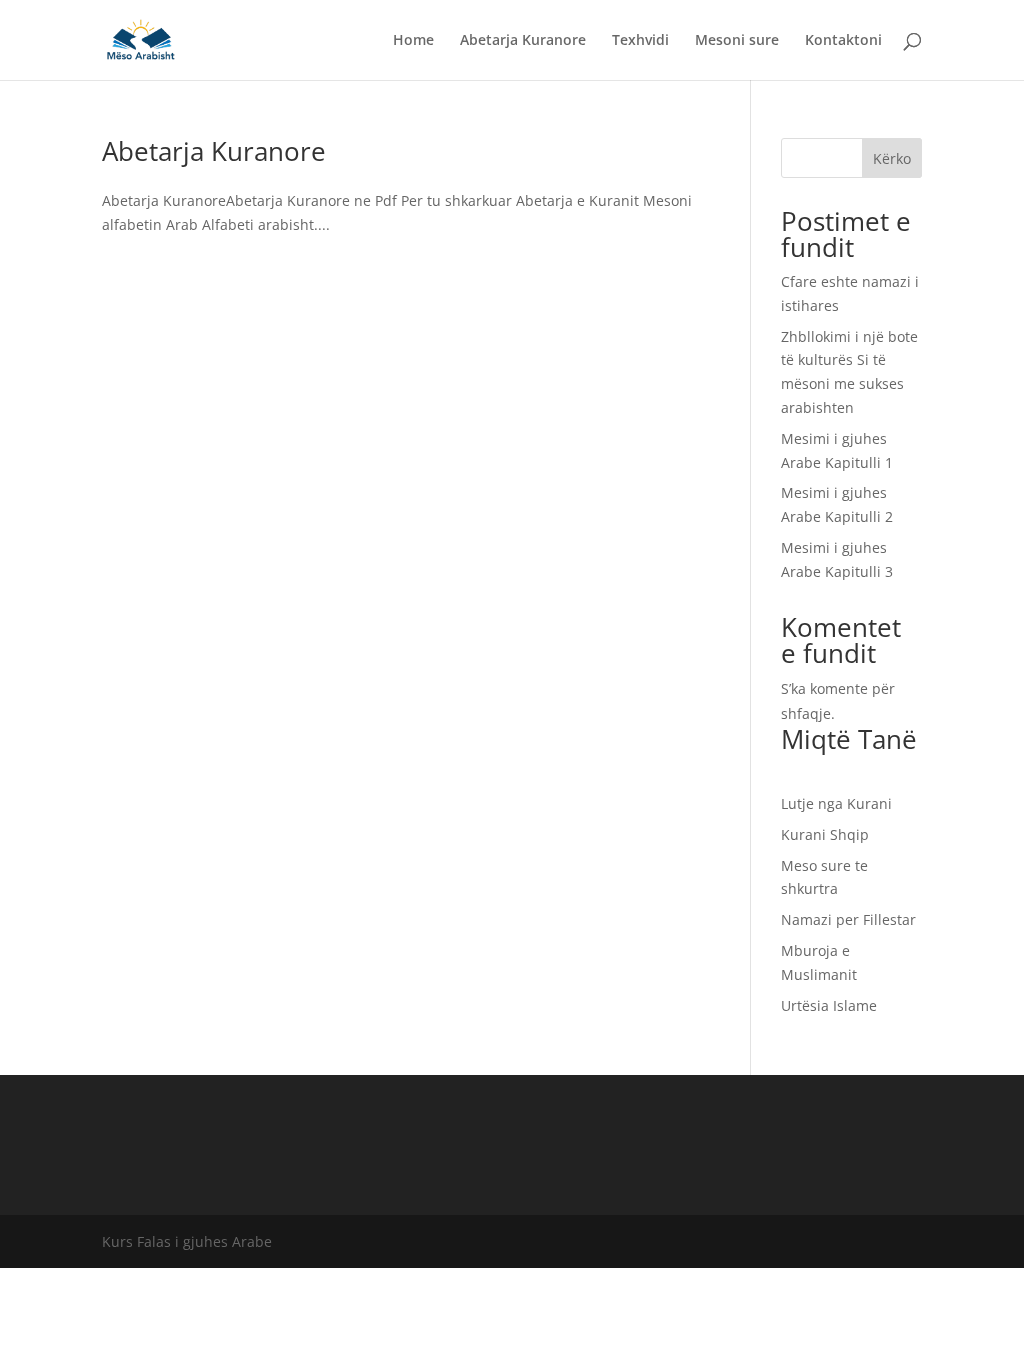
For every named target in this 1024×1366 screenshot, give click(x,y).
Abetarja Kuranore (523, 41)
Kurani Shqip (825, 834)
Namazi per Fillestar (848, 919)
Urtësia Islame (829, 1005)
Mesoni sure (737, 41)
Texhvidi (640, 41)
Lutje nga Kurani (836, 803)
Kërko (892, 158)
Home (413, 41)
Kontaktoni (843, 41)
